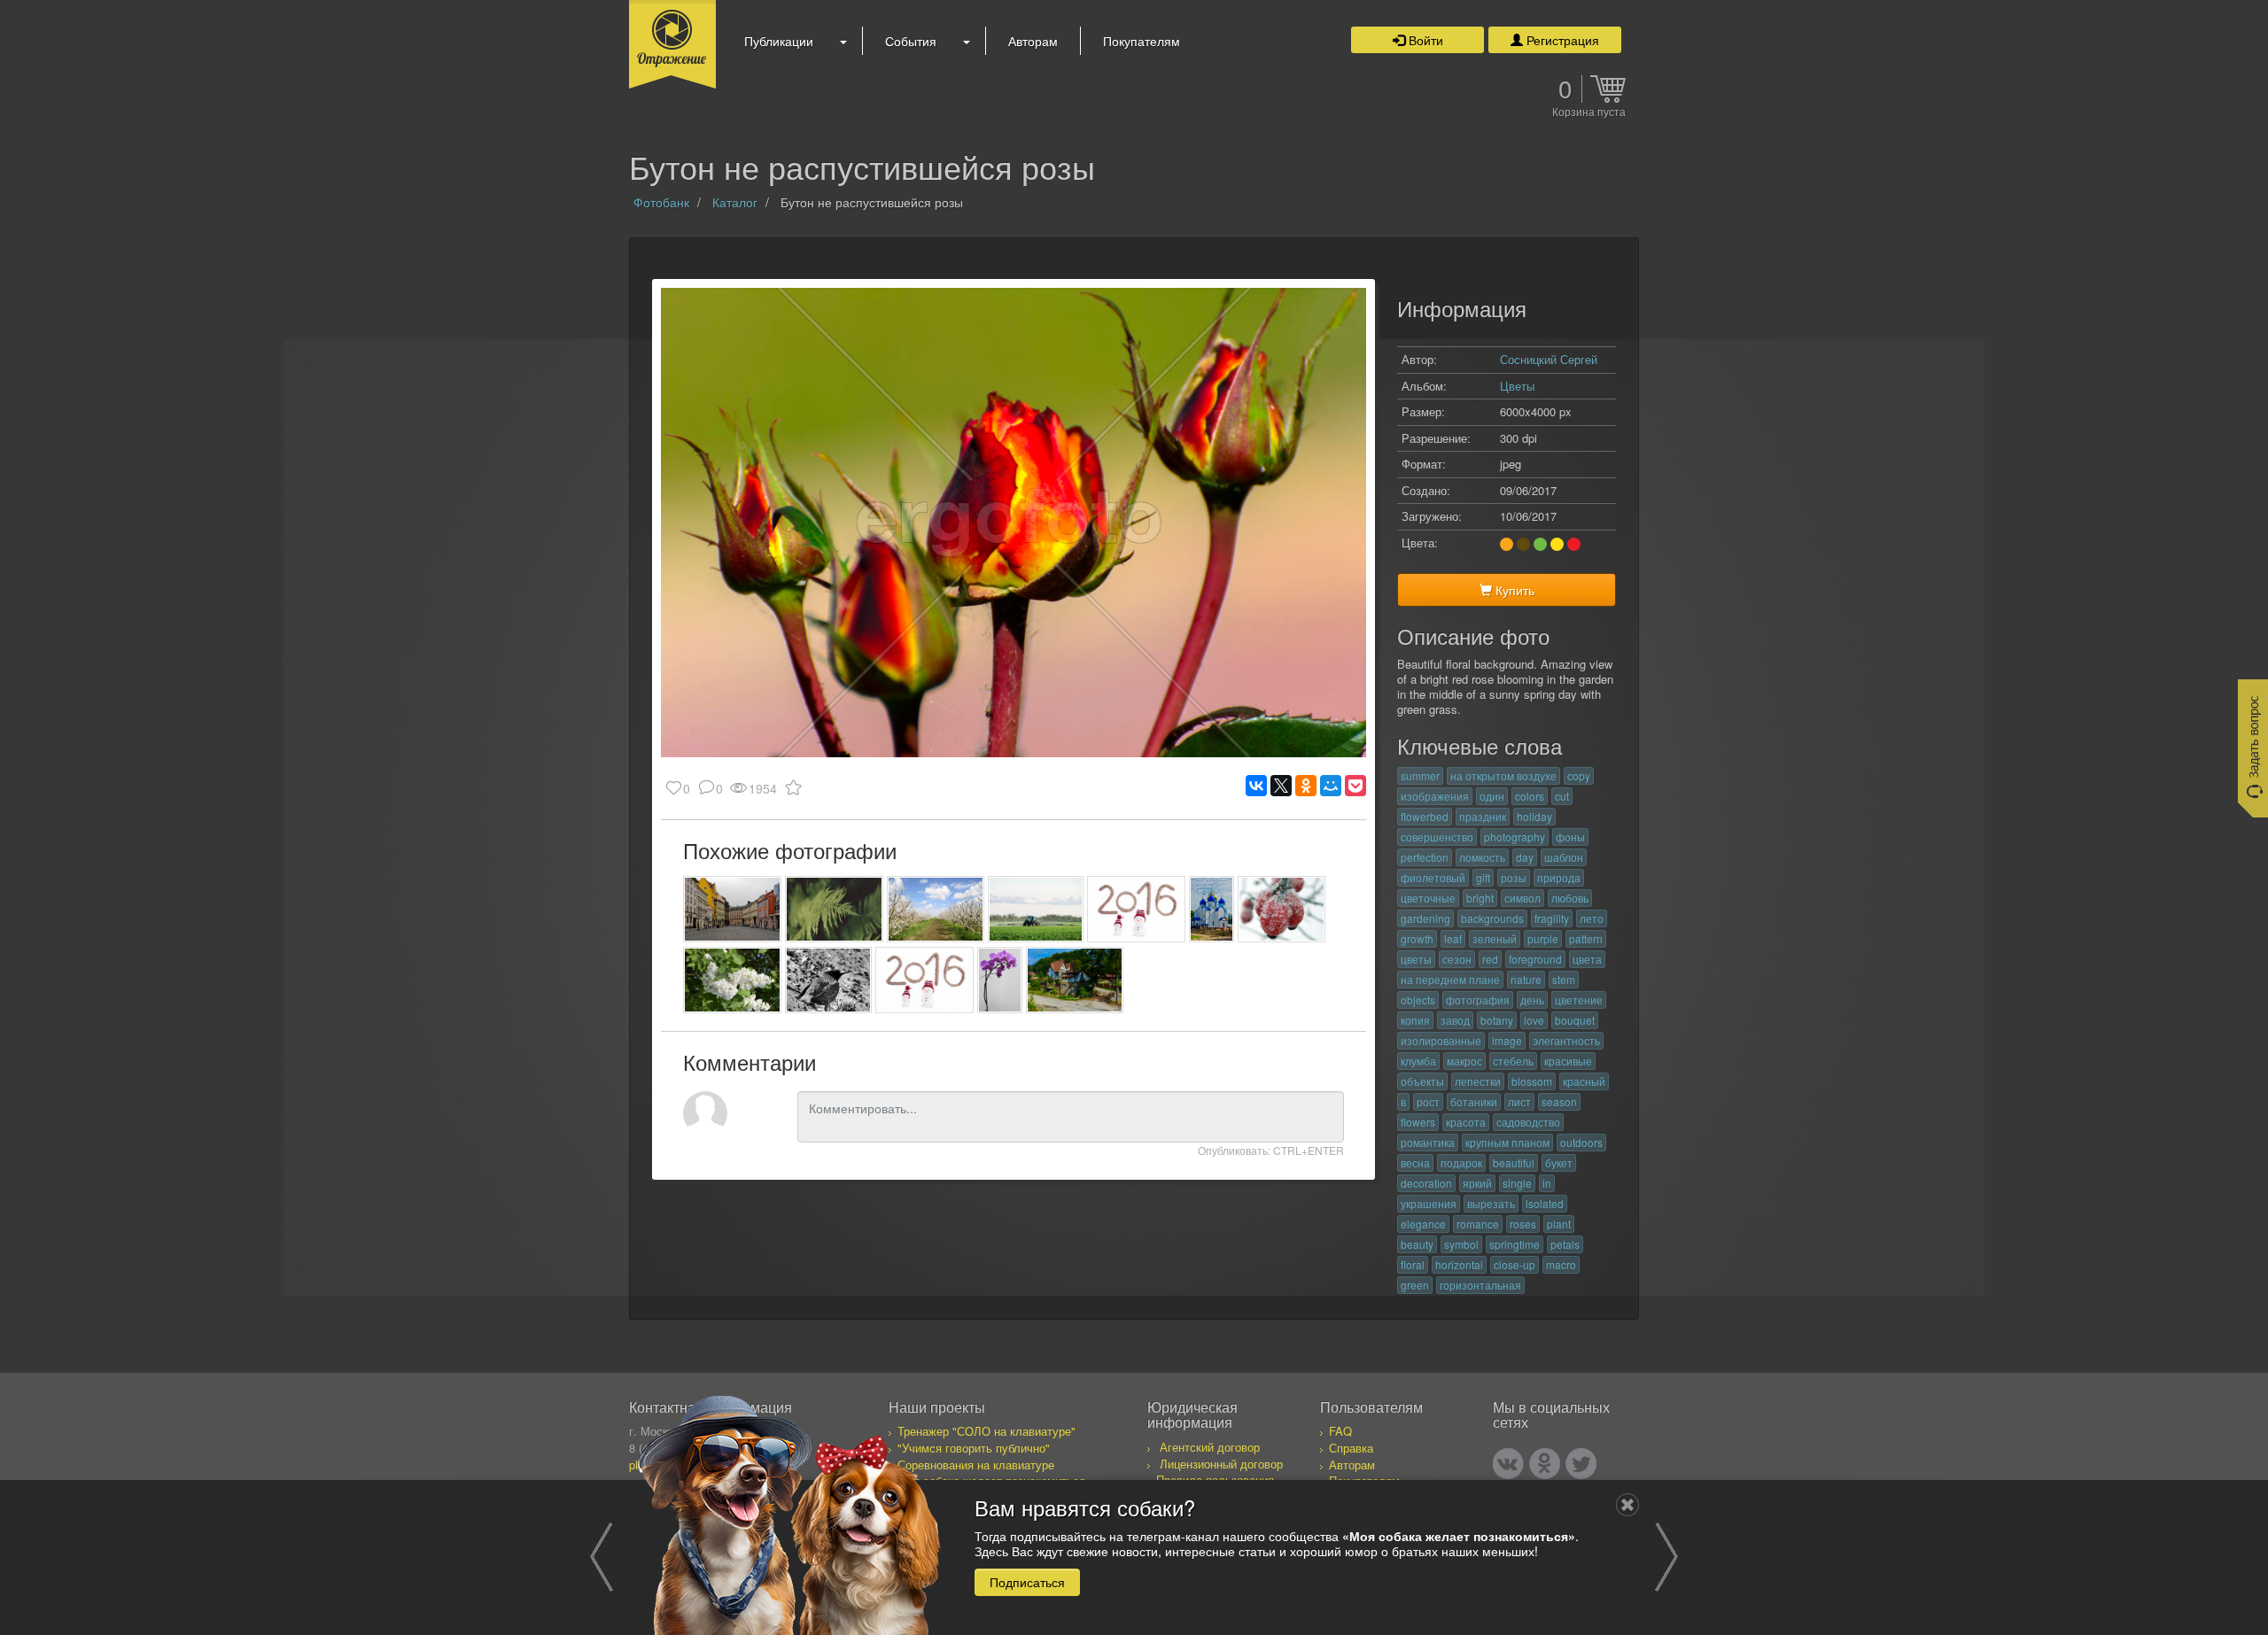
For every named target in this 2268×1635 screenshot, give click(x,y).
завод (1455, 1020)
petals (1565, 1244)
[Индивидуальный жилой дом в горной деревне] (1075, 980)
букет (1559, 1162)
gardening (1425, 918)
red (1490, 959)
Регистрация (1561, 40)
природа (1559, 877)
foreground (1535, 959)
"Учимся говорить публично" (974, 1448)
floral (1413, 1264)
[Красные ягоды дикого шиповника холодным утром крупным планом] (1282, 909)
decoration (1426, 1183)
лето (1592, 918)
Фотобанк (661, 202)
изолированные (1441, 1040)
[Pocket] (1355, 786)
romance (1478, 1224)
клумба (1418, 1061)
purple (1543, 938)
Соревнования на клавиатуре (976, 1465)
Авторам (1033, 41)
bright (1480, 898)
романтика (1428, 1142)
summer (1420, 775)
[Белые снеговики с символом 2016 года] (1136, 909)
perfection (1425, 857)
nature (1526, 979)
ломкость (1482, 857)
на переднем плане (1450, 979)
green (1415, 1285)
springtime (1515, 1244)
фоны (1570, 837)
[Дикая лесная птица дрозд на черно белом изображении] (829, 980)
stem (1564, 979)
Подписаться (1027, 1581)
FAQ (1340, 1431)
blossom (1532, 1081)
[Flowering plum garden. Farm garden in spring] (936, 909)
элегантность (1566, 1040)
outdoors (1581, 1142)
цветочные (1428, 898)
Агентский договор (1210, 1447)
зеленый (1495, 938)
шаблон (1564, 857)
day (1525, 857)
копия (1415, 1020)
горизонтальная (1480, 1285)
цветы (1416, 959)
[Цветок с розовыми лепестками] (1000, 980)
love (1534, 1020)
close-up (1515, 1264)
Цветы (1517, 386)
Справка (1351, 1448)
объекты (1422, 1081)
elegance (1423, 1224)
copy (1579, 775)
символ (1522, 898)
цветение (1579, 1000)
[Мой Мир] (1331, 786)
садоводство (1528, 1122)
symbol (1461, 1244)
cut (1562, 796)
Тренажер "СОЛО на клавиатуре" (986, 1431)
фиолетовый (1433, 877)
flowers (1418, 1122)
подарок (1461, 1162)
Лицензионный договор (1221, 1464)
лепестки (1478, 1081)
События (911, 41)
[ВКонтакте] (1256, 786)
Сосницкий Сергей (1549, 359)
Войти (1424, 40)
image (1507, 1040)
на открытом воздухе (1503, 775)
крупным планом (1507, 1142)
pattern (1586, 938)
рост (1428, 1101)
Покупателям (1142, 41)
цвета (1587, 959)
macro (1561, 1264)
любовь (1570, 898)
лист (1519, 1101)
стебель (1513, 1061)
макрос (1464, 1061)
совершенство (1437, 837)
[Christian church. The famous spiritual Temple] (1212, 909)
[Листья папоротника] (834, 909)
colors (1530, 796)
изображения (1435, 796)
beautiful (1514, 1162)
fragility (1552, 918)
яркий (1477, 1183)
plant (1559, 1224)
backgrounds (1492, 918)
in (1547, 1183)
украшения (1429, 1203)
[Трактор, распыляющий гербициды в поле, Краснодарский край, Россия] (1036, 909)
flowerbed (1425, 816)
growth (1417, 938)
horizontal (1459, 1264)
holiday (1534, 816)
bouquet (1575, 1020)
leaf (1453, 938)
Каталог (735, 202)
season (1559, 1101)
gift (1483, 877)
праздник (1483, 816)
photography (1515, 837)
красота (1466, 1122)
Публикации (779, 41)
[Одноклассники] (1306, 786)
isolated (1545, 1203)
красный (1584, 1081)
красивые (1568, 1061)
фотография (1478, 1000)
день (1532, 1000)
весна (1415, 1162)
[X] (1281, 786)
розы (1514, 877)
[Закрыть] (1627, 1505)
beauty (1417, 1244)
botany (1497, 1020)
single (1517, 1183)
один (1492, 796)
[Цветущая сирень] (732, 980)
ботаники (1474, 1101)
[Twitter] (1581, 1464)
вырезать (1491, 1203)
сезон (1457, 959)
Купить (1513, 590)
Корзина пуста (1589, 112)
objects (1418, 1000)
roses (1523, 1224)
